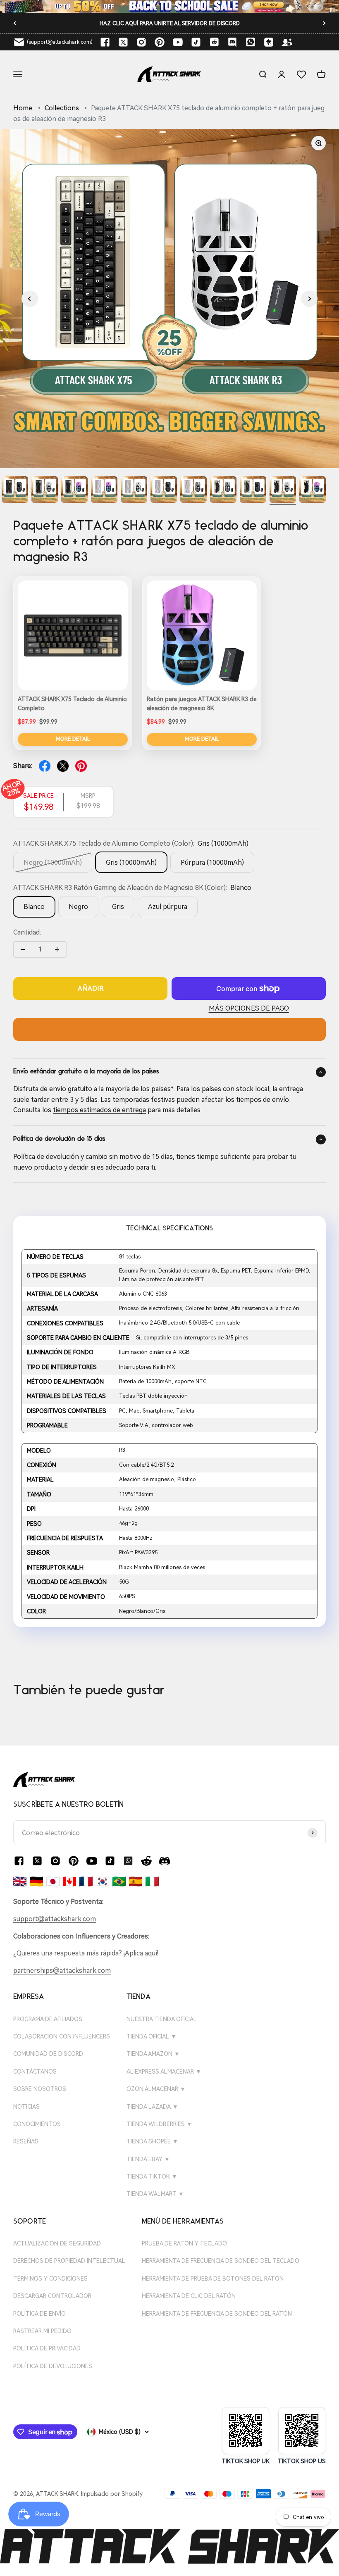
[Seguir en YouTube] (178, 42)
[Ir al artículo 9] (223, 491)
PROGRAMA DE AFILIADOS (48, 2019)
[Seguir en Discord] (232, 42)
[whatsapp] (251, 42)
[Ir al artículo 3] (45, 491)
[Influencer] (287, 42)
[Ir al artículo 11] (283, 491)
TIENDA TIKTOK (152, 2176)
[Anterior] (15, 23)
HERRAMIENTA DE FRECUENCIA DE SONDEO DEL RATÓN (217, 2314)
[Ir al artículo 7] (164, 491)
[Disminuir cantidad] (23, 949)
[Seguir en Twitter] (123, 42)
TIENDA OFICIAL (152, 2036)
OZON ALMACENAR (156, 2089)
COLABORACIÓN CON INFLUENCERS (62, 2036)
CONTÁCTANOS (35, 2072)
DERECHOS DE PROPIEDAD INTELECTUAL (69, 2261)
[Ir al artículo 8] (193, 491)
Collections (62, 108)
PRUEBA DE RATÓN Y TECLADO (184, 2243)
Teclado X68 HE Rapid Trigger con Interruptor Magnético (169, 23)
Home (23, 108)
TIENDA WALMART (155, 2194)
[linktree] (269, 42)
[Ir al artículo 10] (253, 491)
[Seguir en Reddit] (214, 42)
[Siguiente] (324, 23)
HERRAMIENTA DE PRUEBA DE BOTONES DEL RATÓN (213, 2279)
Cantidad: (27, 932)
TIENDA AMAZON (153, 2054)
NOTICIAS (26, 2107)
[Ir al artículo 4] (74, 491)
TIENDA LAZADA (152, 2107)
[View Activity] (169, 6)
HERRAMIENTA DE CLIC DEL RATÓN (189, 2296)
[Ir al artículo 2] (15, 491)
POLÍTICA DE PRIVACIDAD (47, 2348)
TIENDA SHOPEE (152, 2141)
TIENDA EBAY (148, 2159)
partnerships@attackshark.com (62, 1971)
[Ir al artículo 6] (134, 491)
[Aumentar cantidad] (57, 949)
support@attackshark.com (55, 1919)
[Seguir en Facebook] (105, 42)
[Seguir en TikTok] (196, 42)
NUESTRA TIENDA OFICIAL (162, 2019)
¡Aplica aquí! (141, 1953)
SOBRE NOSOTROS (40, 2089)
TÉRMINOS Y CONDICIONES (50, 2279)
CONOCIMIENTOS (37, 2124)
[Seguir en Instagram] (141, 42)
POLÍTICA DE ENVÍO (39, 2314)
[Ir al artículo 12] (313, 491)
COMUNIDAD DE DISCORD (48, 2054)
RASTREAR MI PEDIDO (42, 2331)
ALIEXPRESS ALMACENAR (164, 2072)
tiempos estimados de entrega (99, 1110)
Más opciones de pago (249, 1008)
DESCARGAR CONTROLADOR (52, 2296)
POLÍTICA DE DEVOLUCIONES (53, 2366)
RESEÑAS (26, 2141)
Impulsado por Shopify (112, 2494)
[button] (30, 299)
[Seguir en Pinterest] (160, 42)
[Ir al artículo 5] (104, 491)
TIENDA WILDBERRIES (159, 2124)
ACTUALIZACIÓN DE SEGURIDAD (57, 2243)
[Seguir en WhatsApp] (128, 1861)
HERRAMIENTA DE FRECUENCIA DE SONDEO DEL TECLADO (221, 2261)
